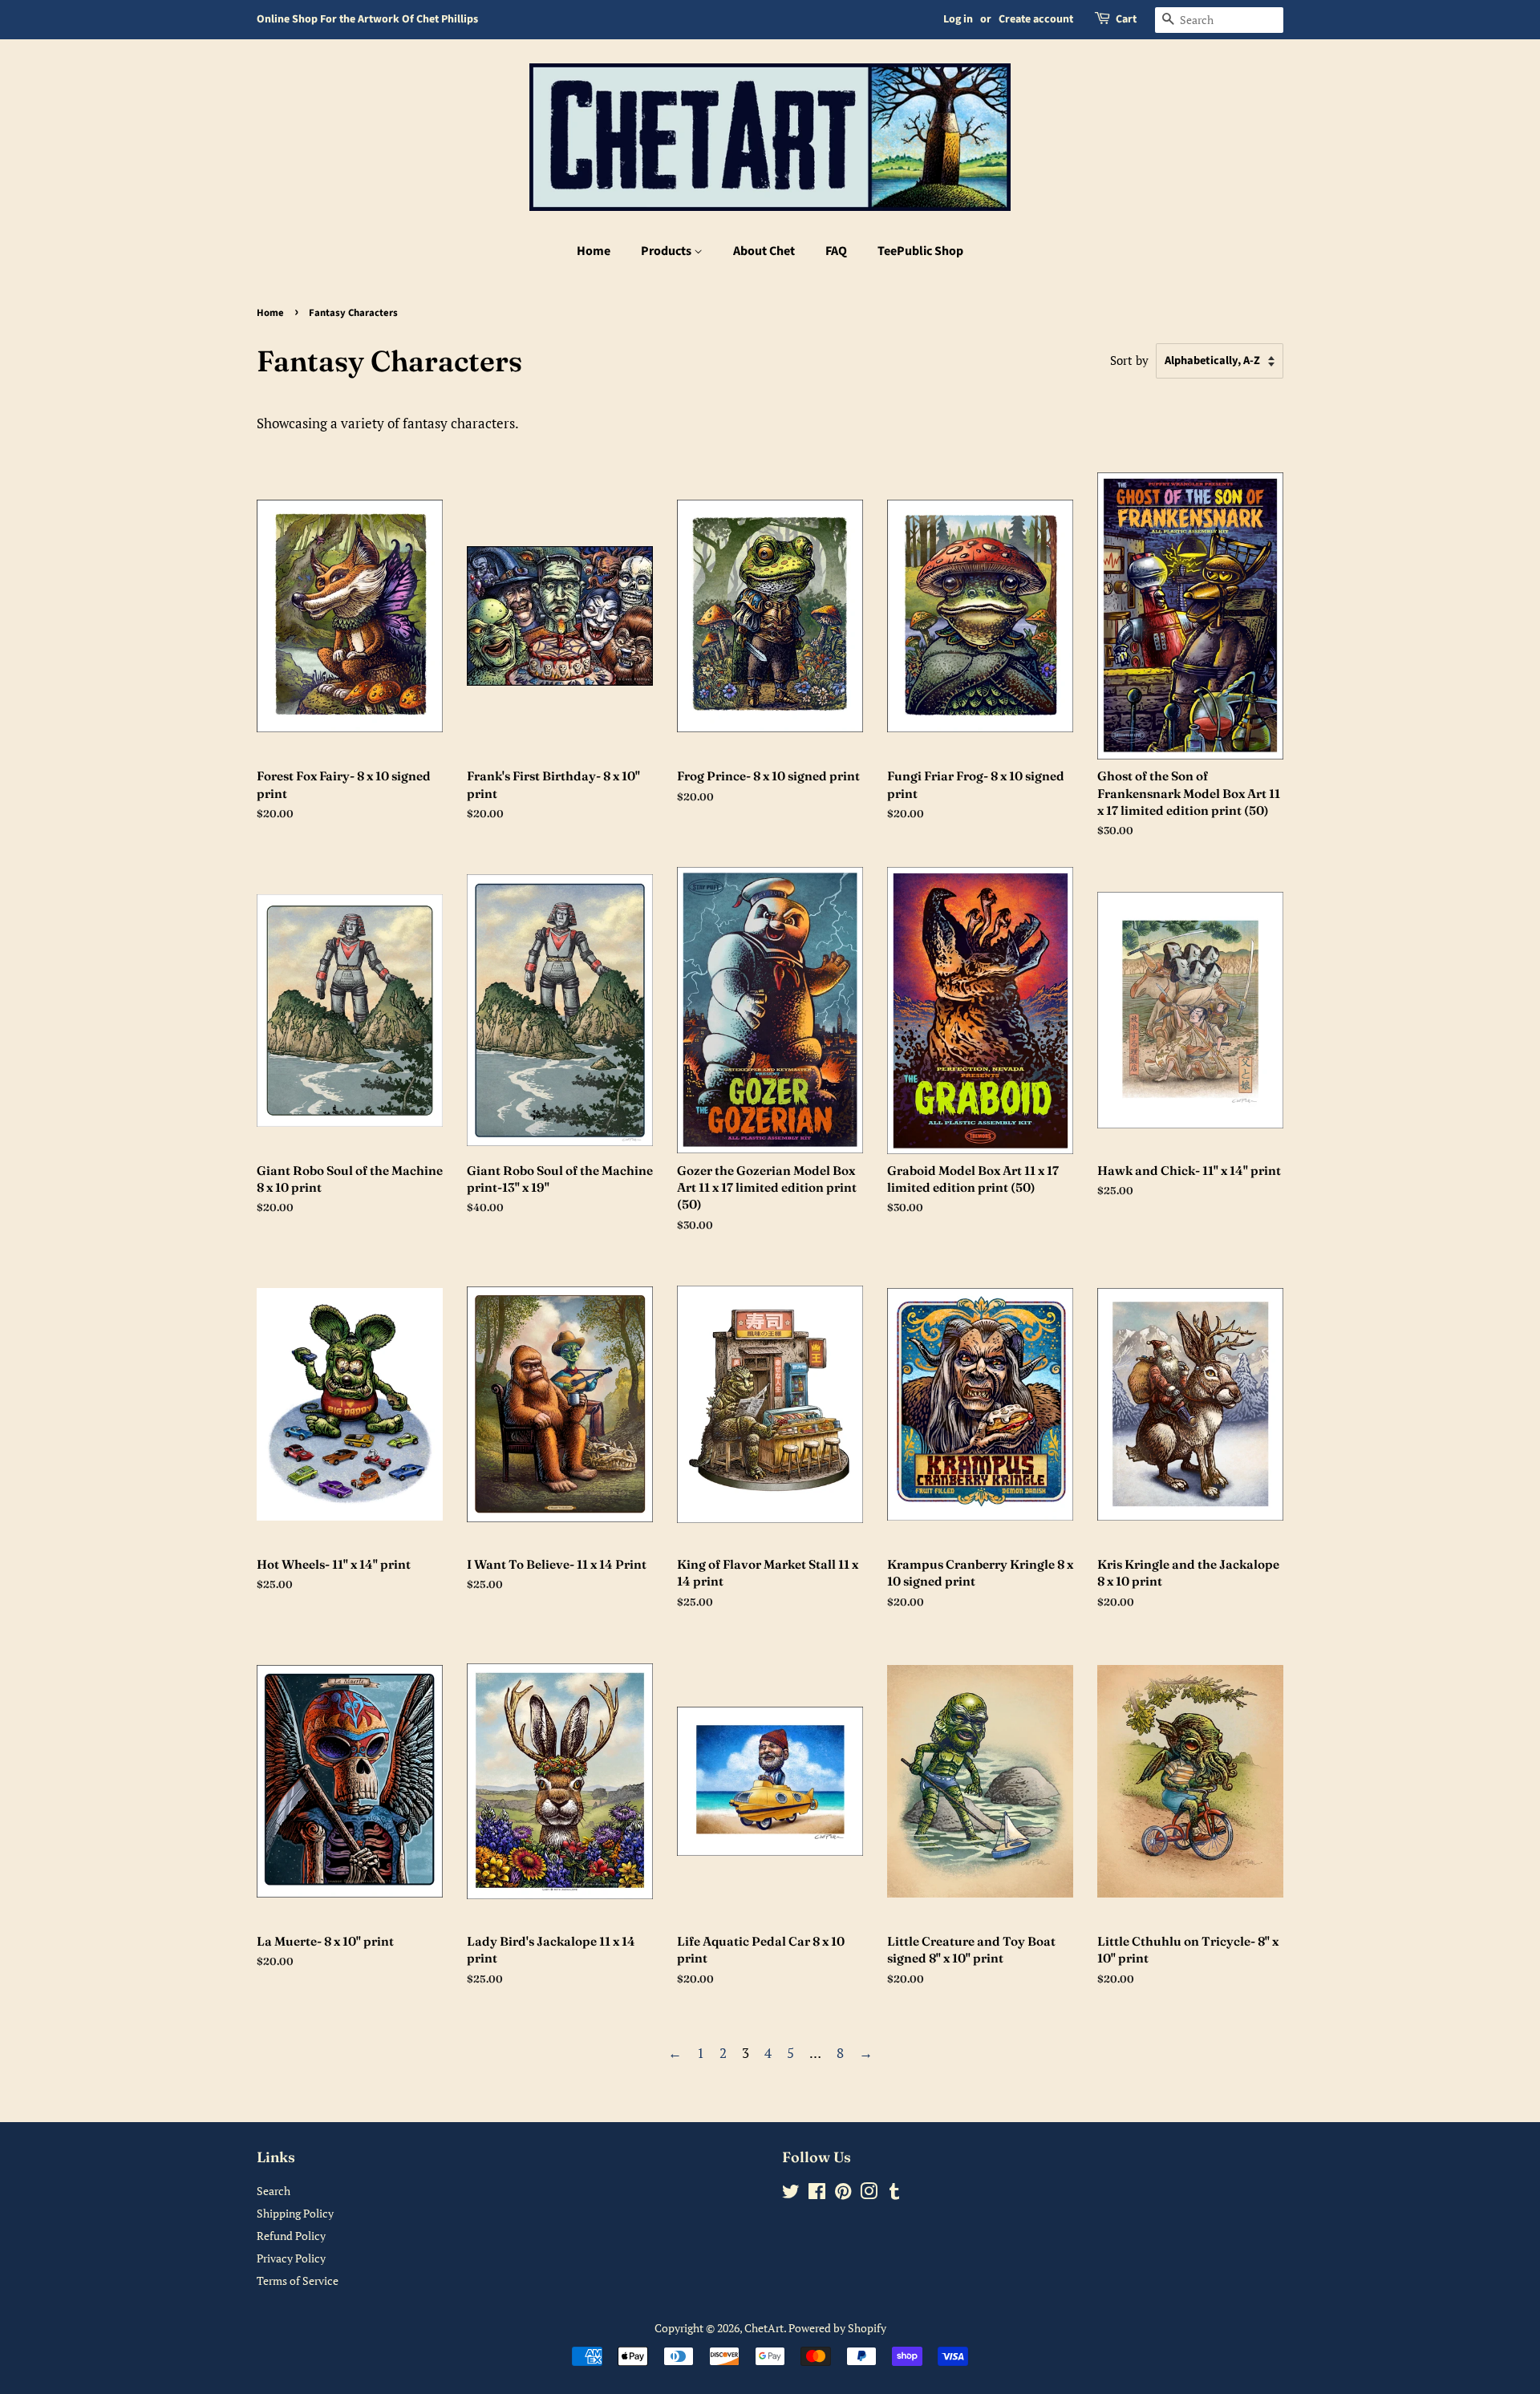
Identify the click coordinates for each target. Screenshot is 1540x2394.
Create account (1036, 19)
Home (594, 251)
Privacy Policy (291, 2258)
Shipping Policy (295, 2213)
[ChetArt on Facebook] (817, 2194)
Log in (958, 19)
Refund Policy (291, 2236)
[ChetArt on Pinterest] (843, 2194)
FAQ (836, 251)
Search (274, 2191)
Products (667, 251)
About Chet (764, 251)
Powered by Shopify (837, 2328)
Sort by (1129, 360)
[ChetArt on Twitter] (791, 2194)
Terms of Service (298, 2281)
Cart (1126, 19)
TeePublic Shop (920, 251)
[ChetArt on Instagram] (869, 2194)
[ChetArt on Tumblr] (894, 2194)
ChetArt (764, 2328)
